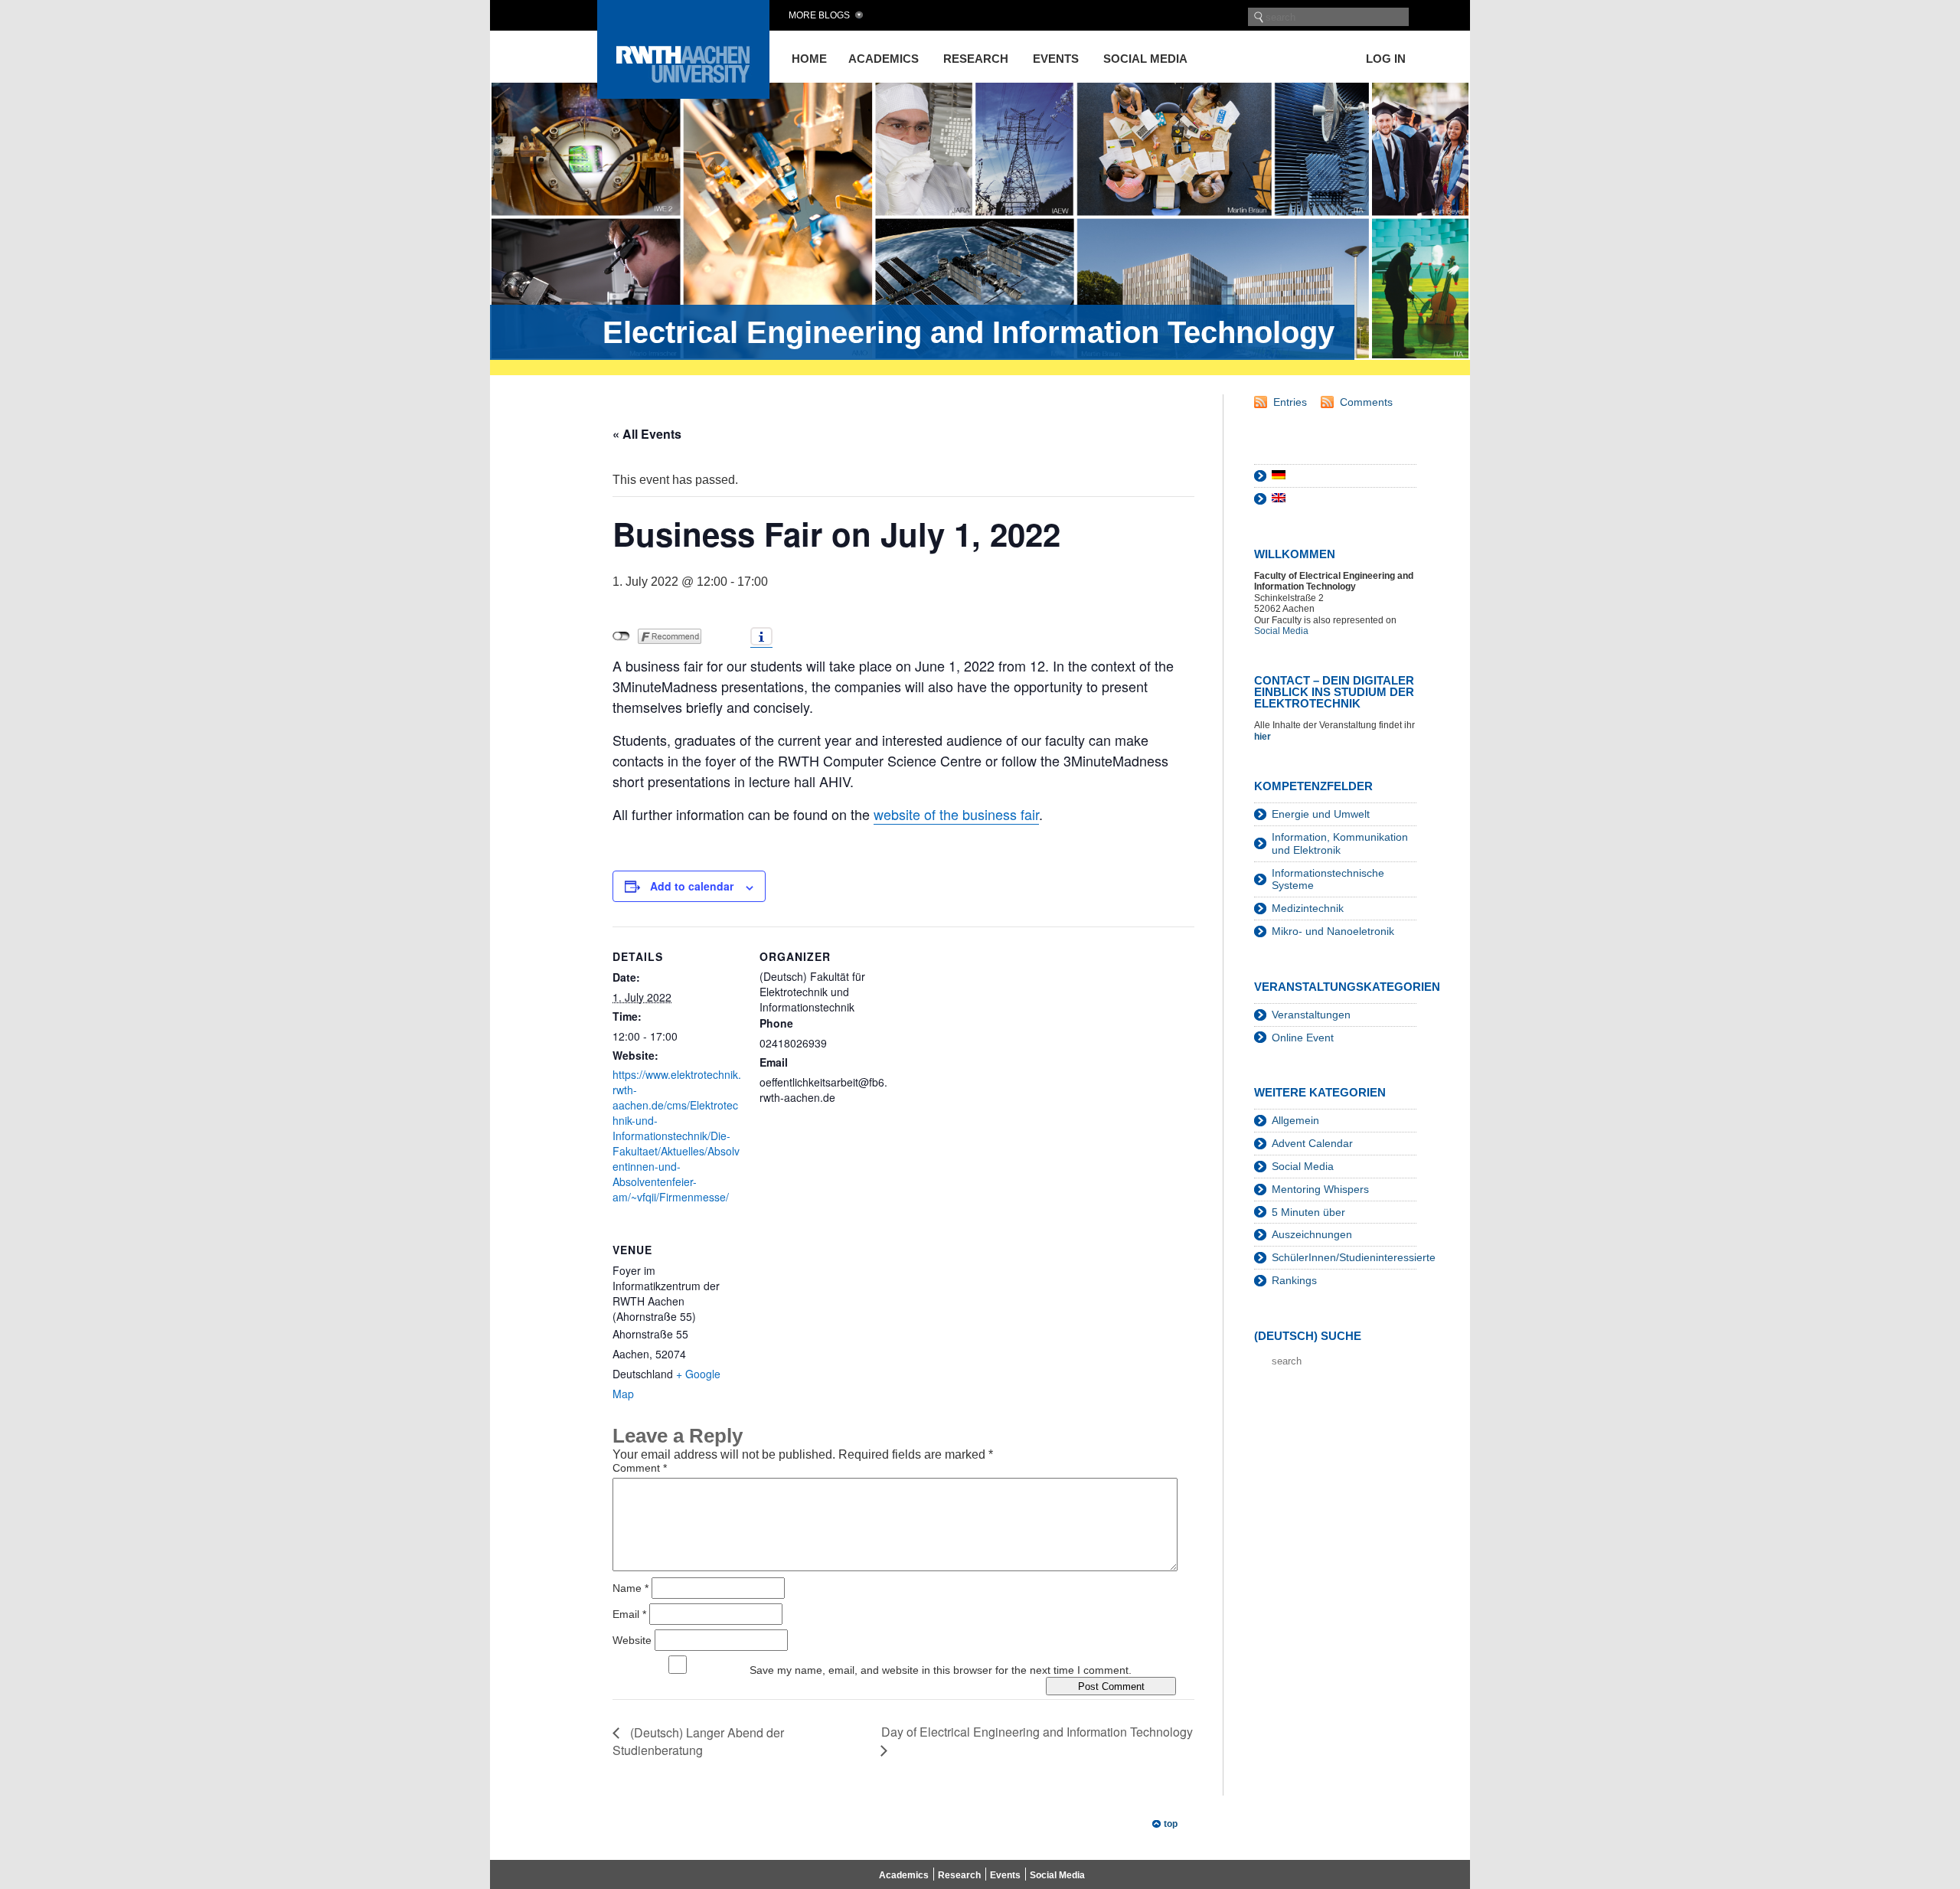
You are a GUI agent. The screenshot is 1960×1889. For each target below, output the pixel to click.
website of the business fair (956, 814)
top (1171, 1824)
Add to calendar (692, 886)
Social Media (1145, 59)
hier (1264, 737)
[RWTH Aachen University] (683, 95)
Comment (640, 1468)
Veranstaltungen (1311, 1015)
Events (1056, 59)
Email (629, 1614)
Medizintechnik (1308, 908)
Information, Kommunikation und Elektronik (1340, 843)
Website (632, 1640)
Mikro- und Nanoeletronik (1333, 931)
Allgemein (1295, 1120)
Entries (1290, 402)
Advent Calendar (1312, 1143)
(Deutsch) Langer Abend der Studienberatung (698, 1741)
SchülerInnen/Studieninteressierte (1354, 1257)
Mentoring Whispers (1320, 1189)
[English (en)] (1279, 498)
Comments (1366, 402)
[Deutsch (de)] (1279, 476)
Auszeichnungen (1312, 1234)
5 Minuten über (1308, 1212)
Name (630, 1588)
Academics (884, 59)
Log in (1386, 59)
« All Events (647, 434)
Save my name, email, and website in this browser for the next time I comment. (941, 1670)
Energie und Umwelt (1321, 814)
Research (976, 59)
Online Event (1303, 1038)
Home (809, 59)
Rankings (1294, 1280)
